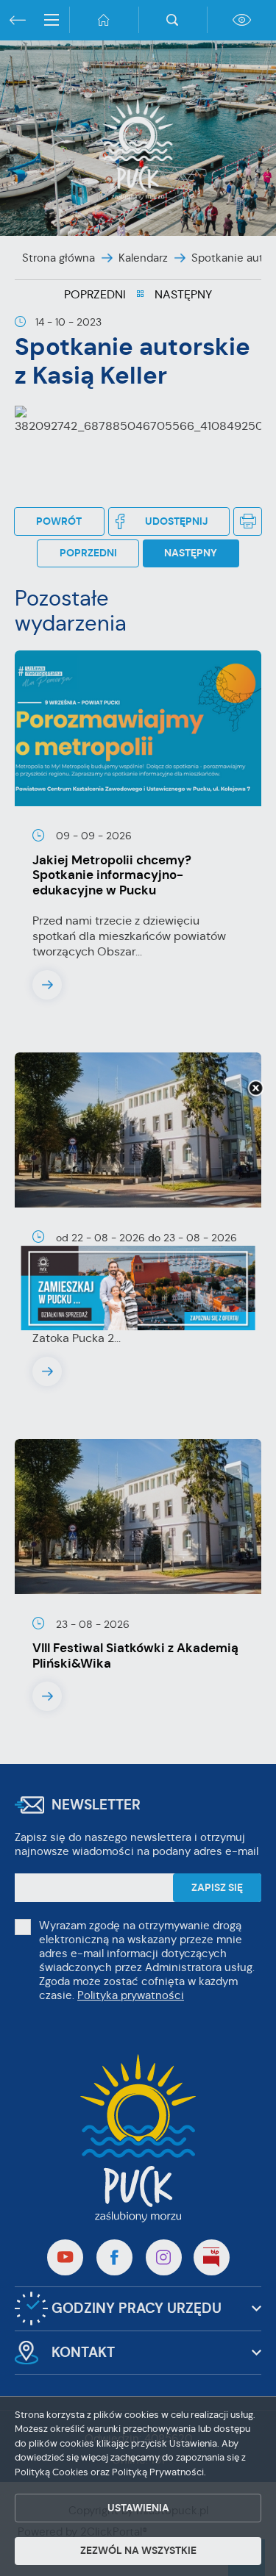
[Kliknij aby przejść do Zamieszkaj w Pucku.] (138, 1288)
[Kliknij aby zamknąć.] (255, 1089)
